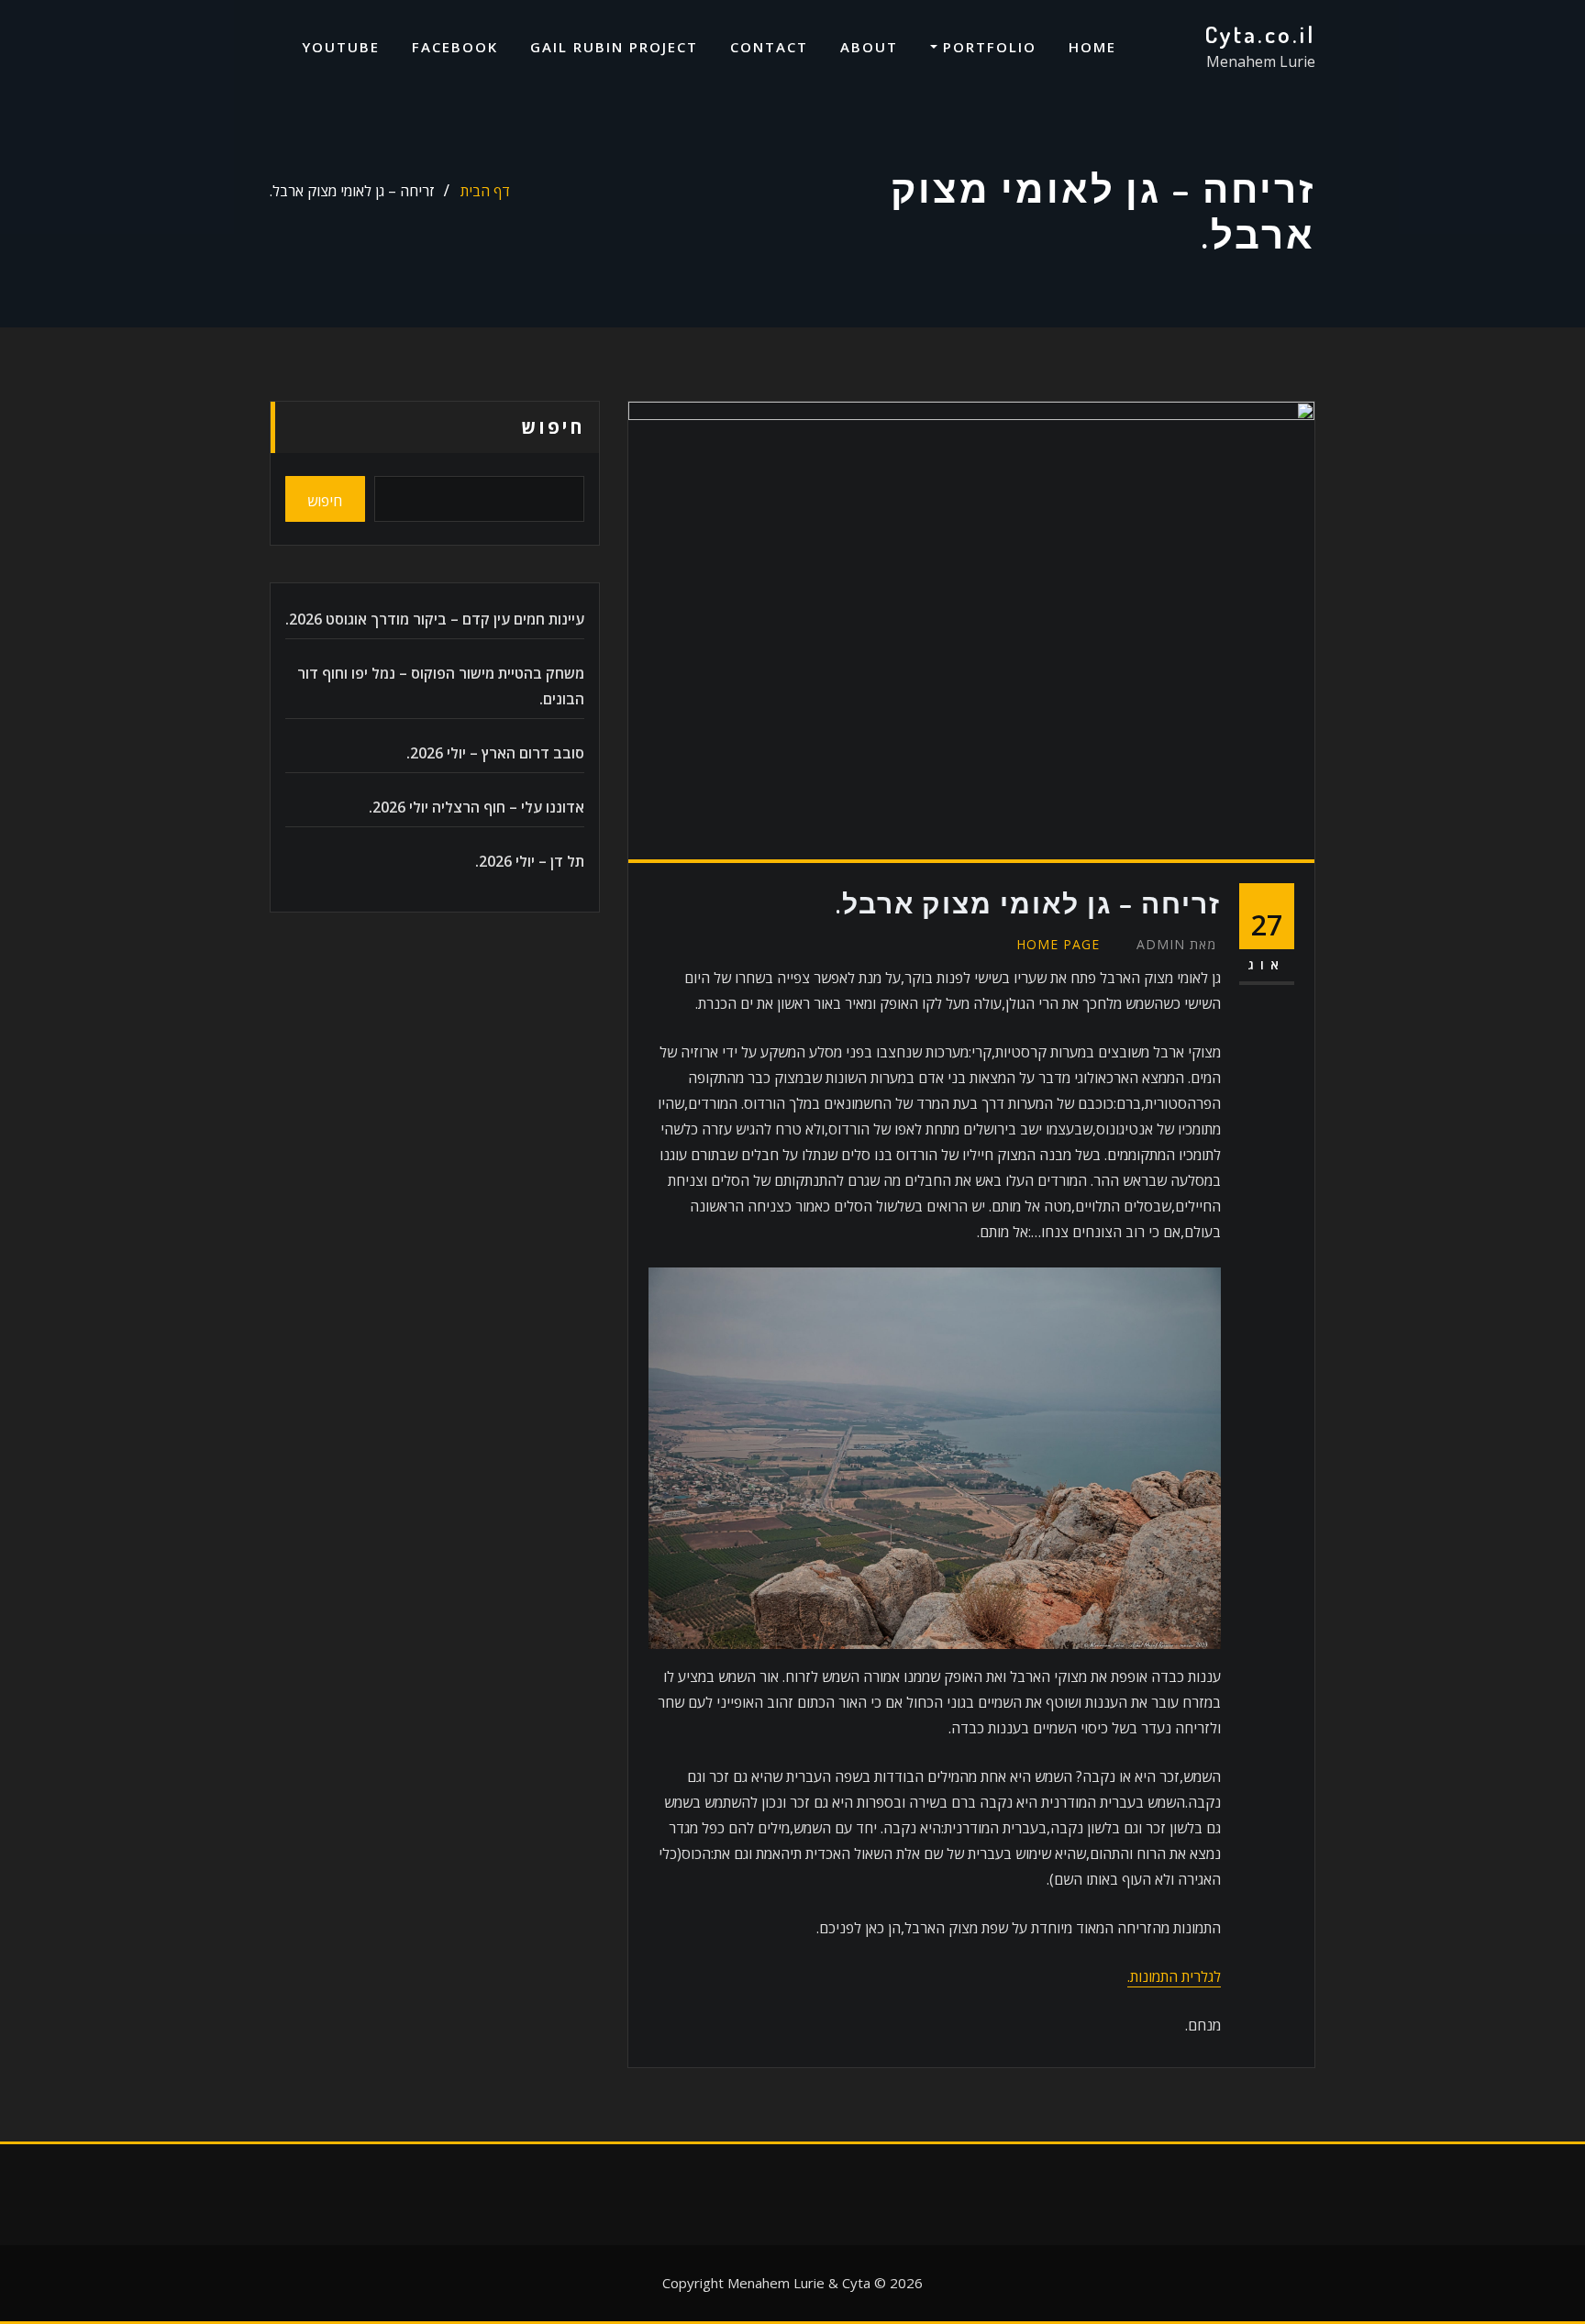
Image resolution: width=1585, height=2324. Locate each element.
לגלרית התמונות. (1174, 1976)
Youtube (341, 47)
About (869, 47)
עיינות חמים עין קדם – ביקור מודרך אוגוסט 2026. (435, 619)
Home (1092, 47)
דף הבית (485, 191)
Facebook (455, 47)
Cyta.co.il (1260, 34)
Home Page (1058, 944)
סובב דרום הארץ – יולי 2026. (495, 753)
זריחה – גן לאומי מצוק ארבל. (352, 191)
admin (1176, 944)
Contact (769, 47)
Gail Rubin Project (614, 47)
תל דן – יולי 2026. (530, 861)
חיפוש (553, 427)
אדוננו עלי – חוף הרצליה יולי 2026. (477, 807)
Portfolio (987, 47)
